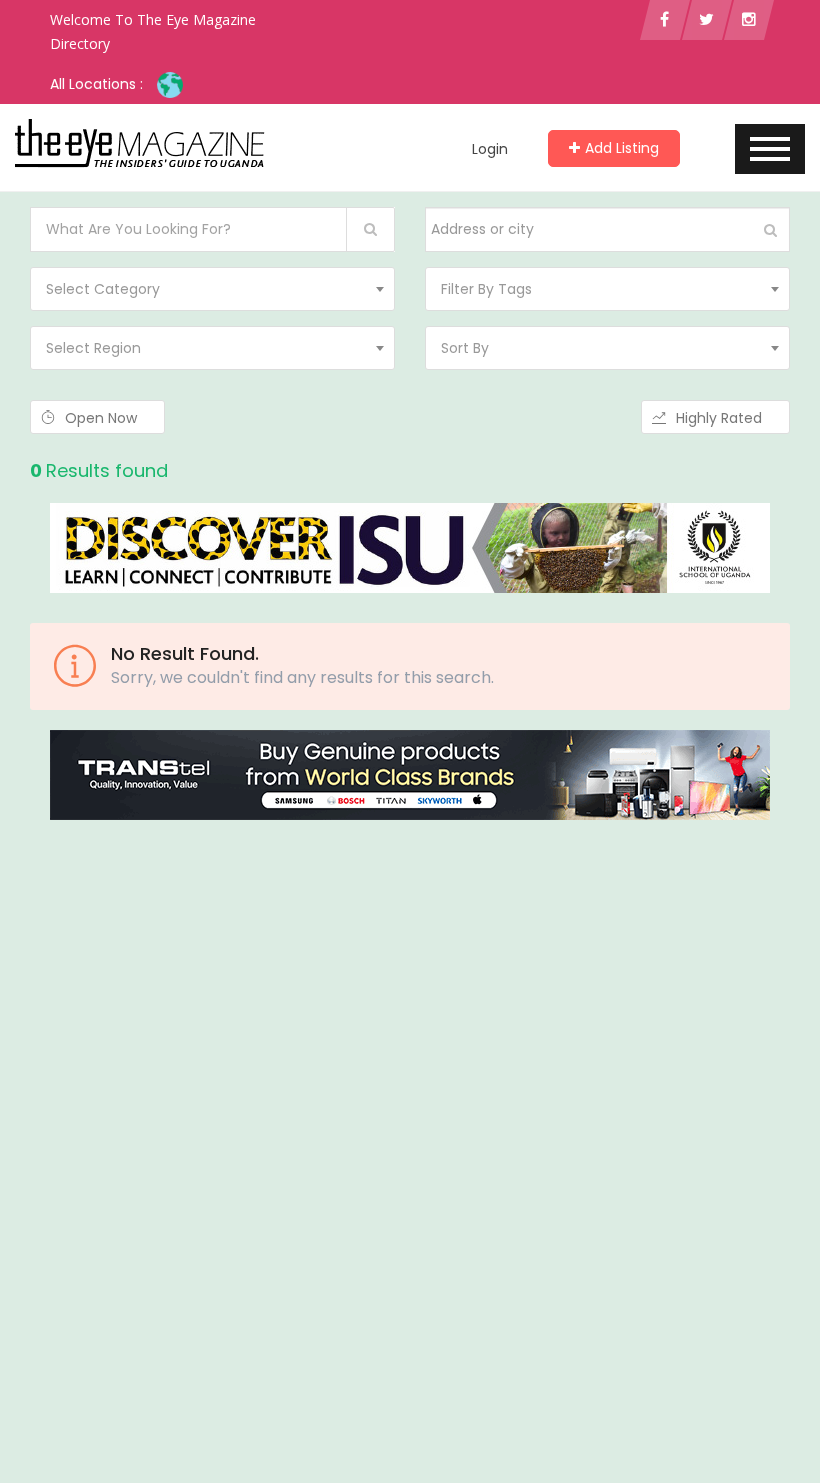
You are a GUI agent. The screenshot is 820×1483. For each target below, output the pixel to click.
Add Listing (622, 148)
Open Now (103, 418)
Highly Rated (721, 418)
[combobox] (212, 289)
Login (490, 149)
